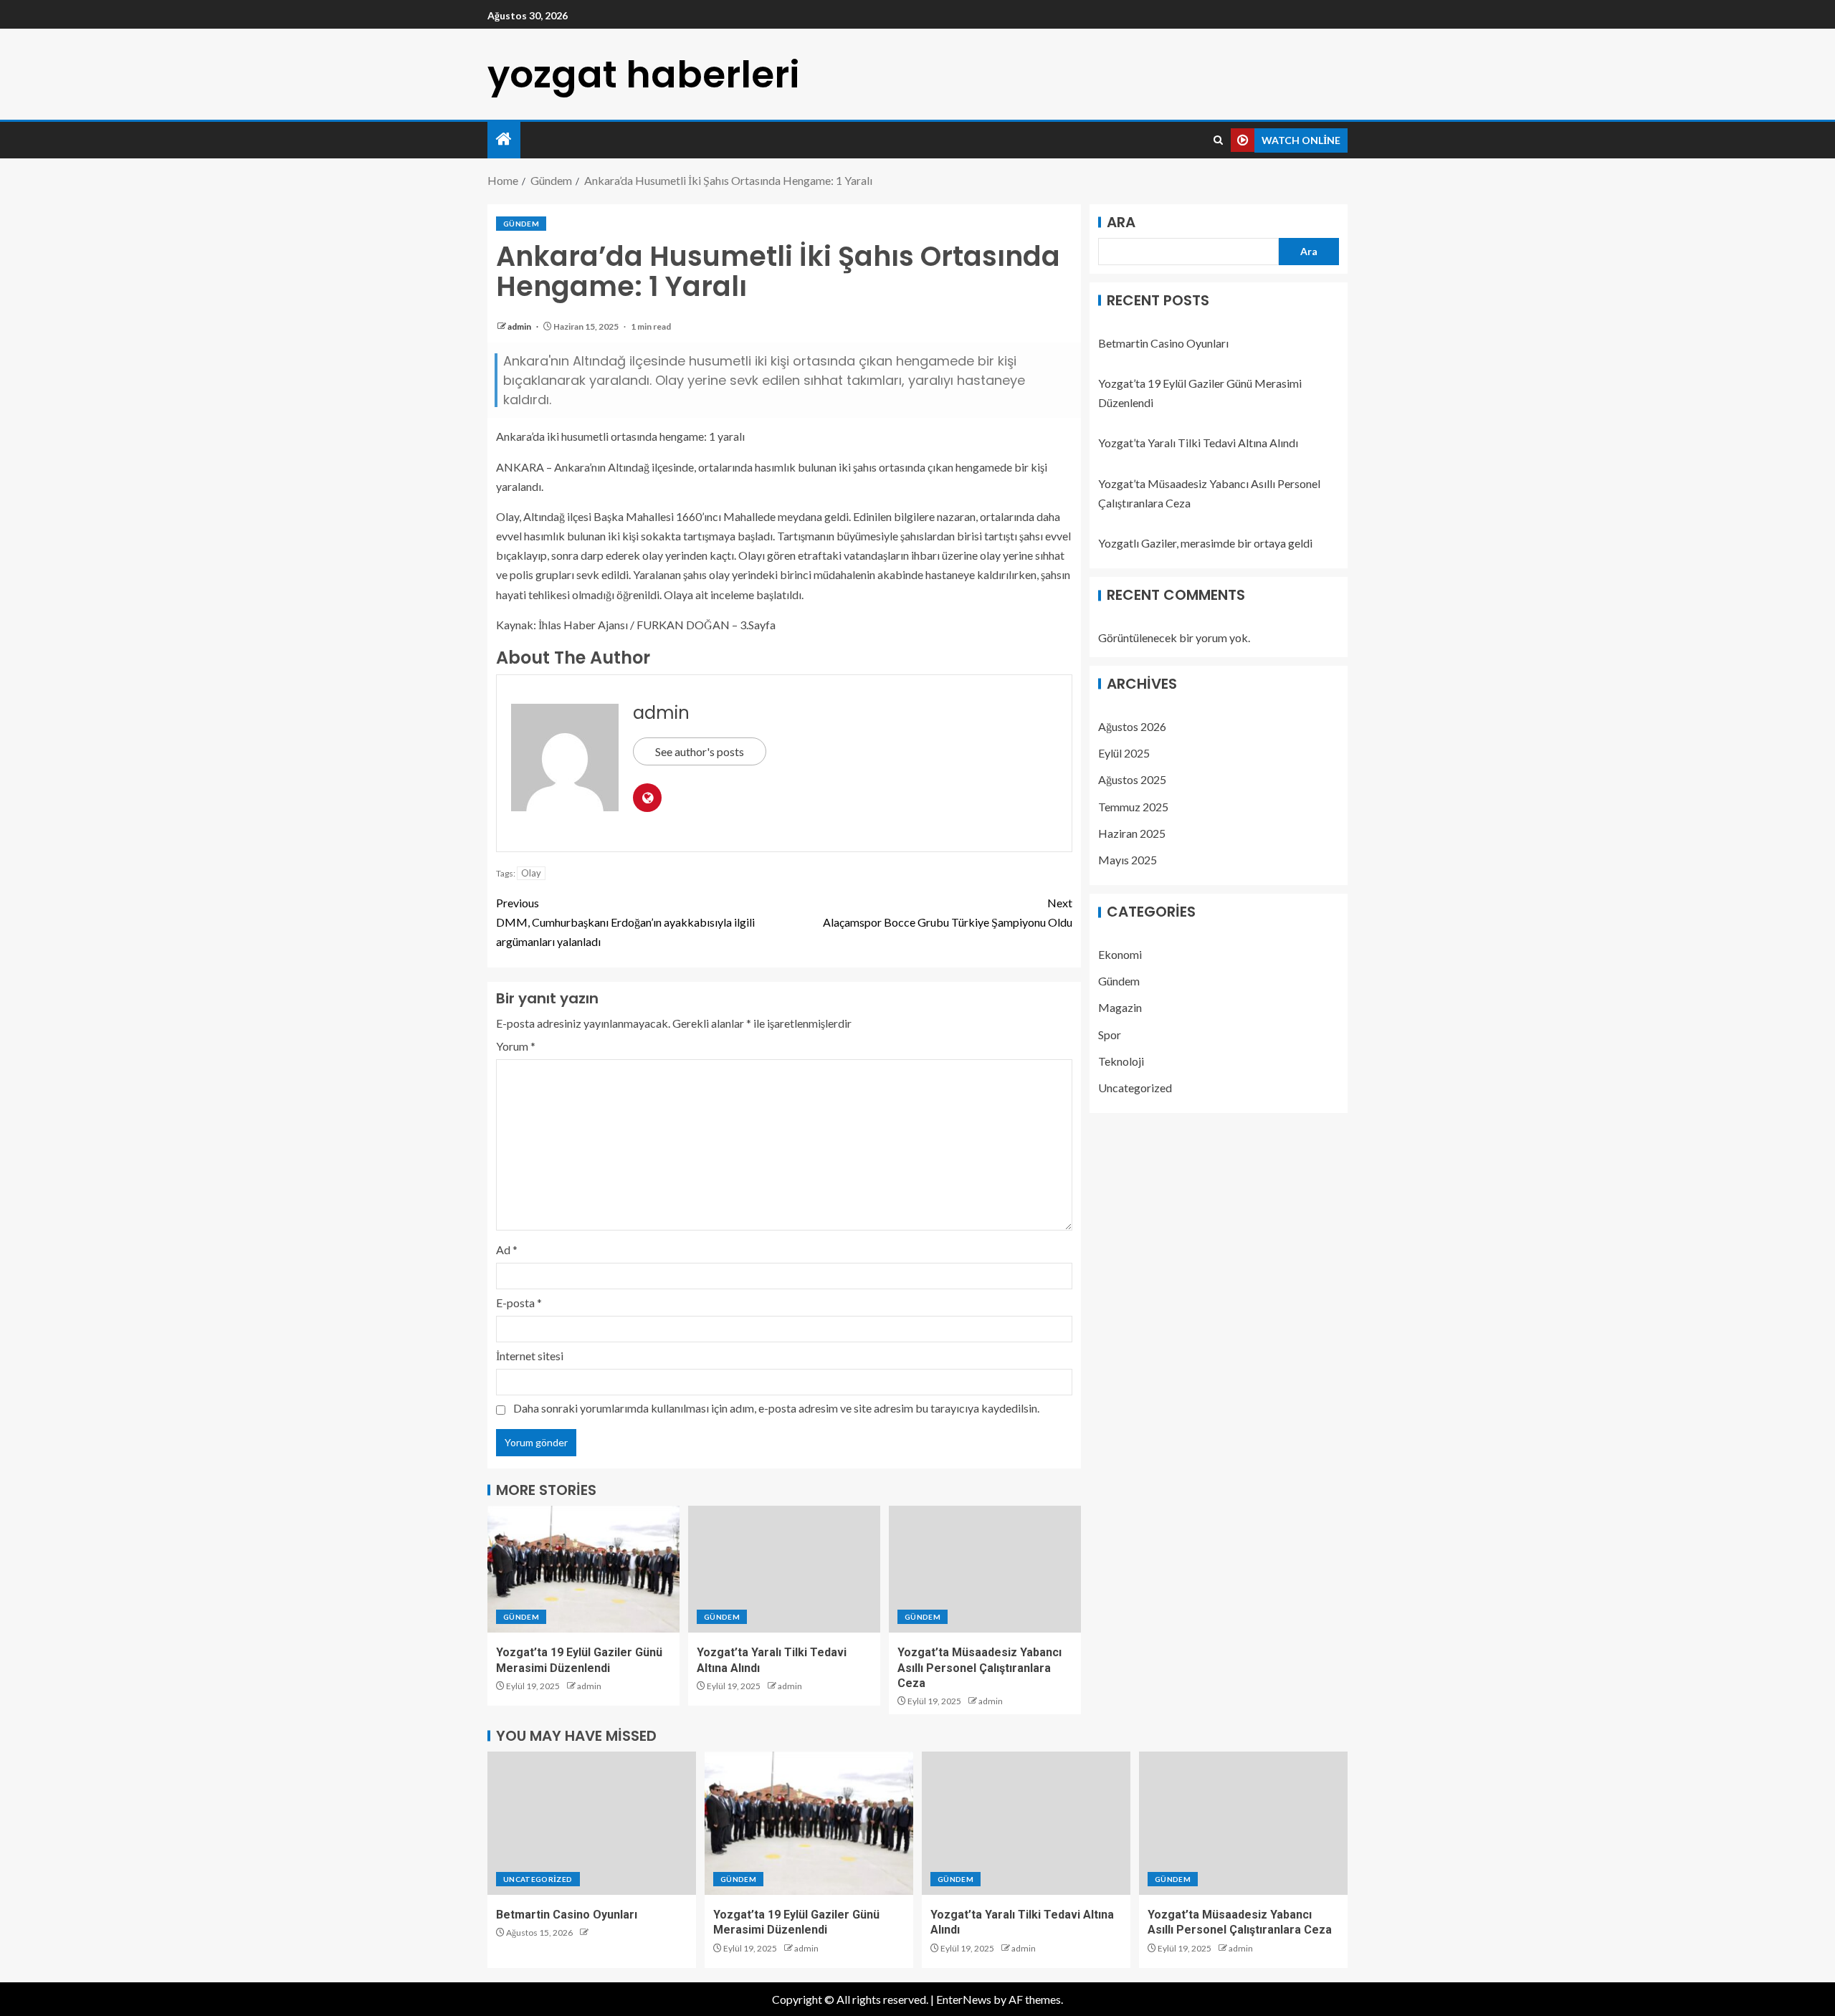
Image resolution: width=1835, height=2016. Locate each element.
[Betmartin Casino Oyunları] (592, 1823)
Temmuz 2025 (1133, 807)
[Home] (504, 139)
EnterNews (964, 1999)
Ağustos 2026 (1132, 726)
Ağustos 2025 (1132, 780)
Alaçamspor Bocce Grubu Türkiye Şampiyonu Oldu (948, 912)
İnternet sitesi (530, 1356)
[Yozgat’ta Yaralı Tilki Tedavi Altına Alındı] (784, 1569)
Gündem (521, 224)
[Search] (1218, 140)
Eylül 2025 (1124, 754)
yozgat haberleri (644, 74)
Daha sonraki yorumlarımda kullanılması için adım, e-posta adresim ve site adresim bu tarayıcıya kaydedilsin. (776, 1408)
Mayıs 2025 (1128, 860)
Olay (531, 873)
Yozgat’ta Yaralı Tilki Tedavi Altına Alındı (1198, 443)
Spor (1110, 1035)
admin (520, 326)
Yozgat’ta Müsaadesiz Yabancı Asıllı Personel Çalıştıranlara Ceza (980, 1668)
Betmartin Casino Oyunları (1163, 343)
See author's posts (700, 751)
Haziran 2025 (1132, 833)
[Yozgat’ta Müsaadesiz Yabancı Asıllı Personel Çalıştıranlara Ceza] (985, 1569)
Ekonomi (1120, 955)
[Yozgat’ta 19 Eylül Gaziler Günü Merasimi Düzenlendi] (583, 1569)
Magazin (1120, 1008)
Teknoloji (1121, 1061)
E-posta (519, 1303)
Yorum (516, 1046)
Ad (507, 1250)
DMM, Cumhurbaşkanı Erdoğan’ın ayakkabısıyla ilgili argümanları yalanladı (625, 922)
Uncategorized (1135, 1088)
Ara (1121, 222)
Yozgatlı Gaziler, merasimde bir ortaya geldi (1205, 544)
